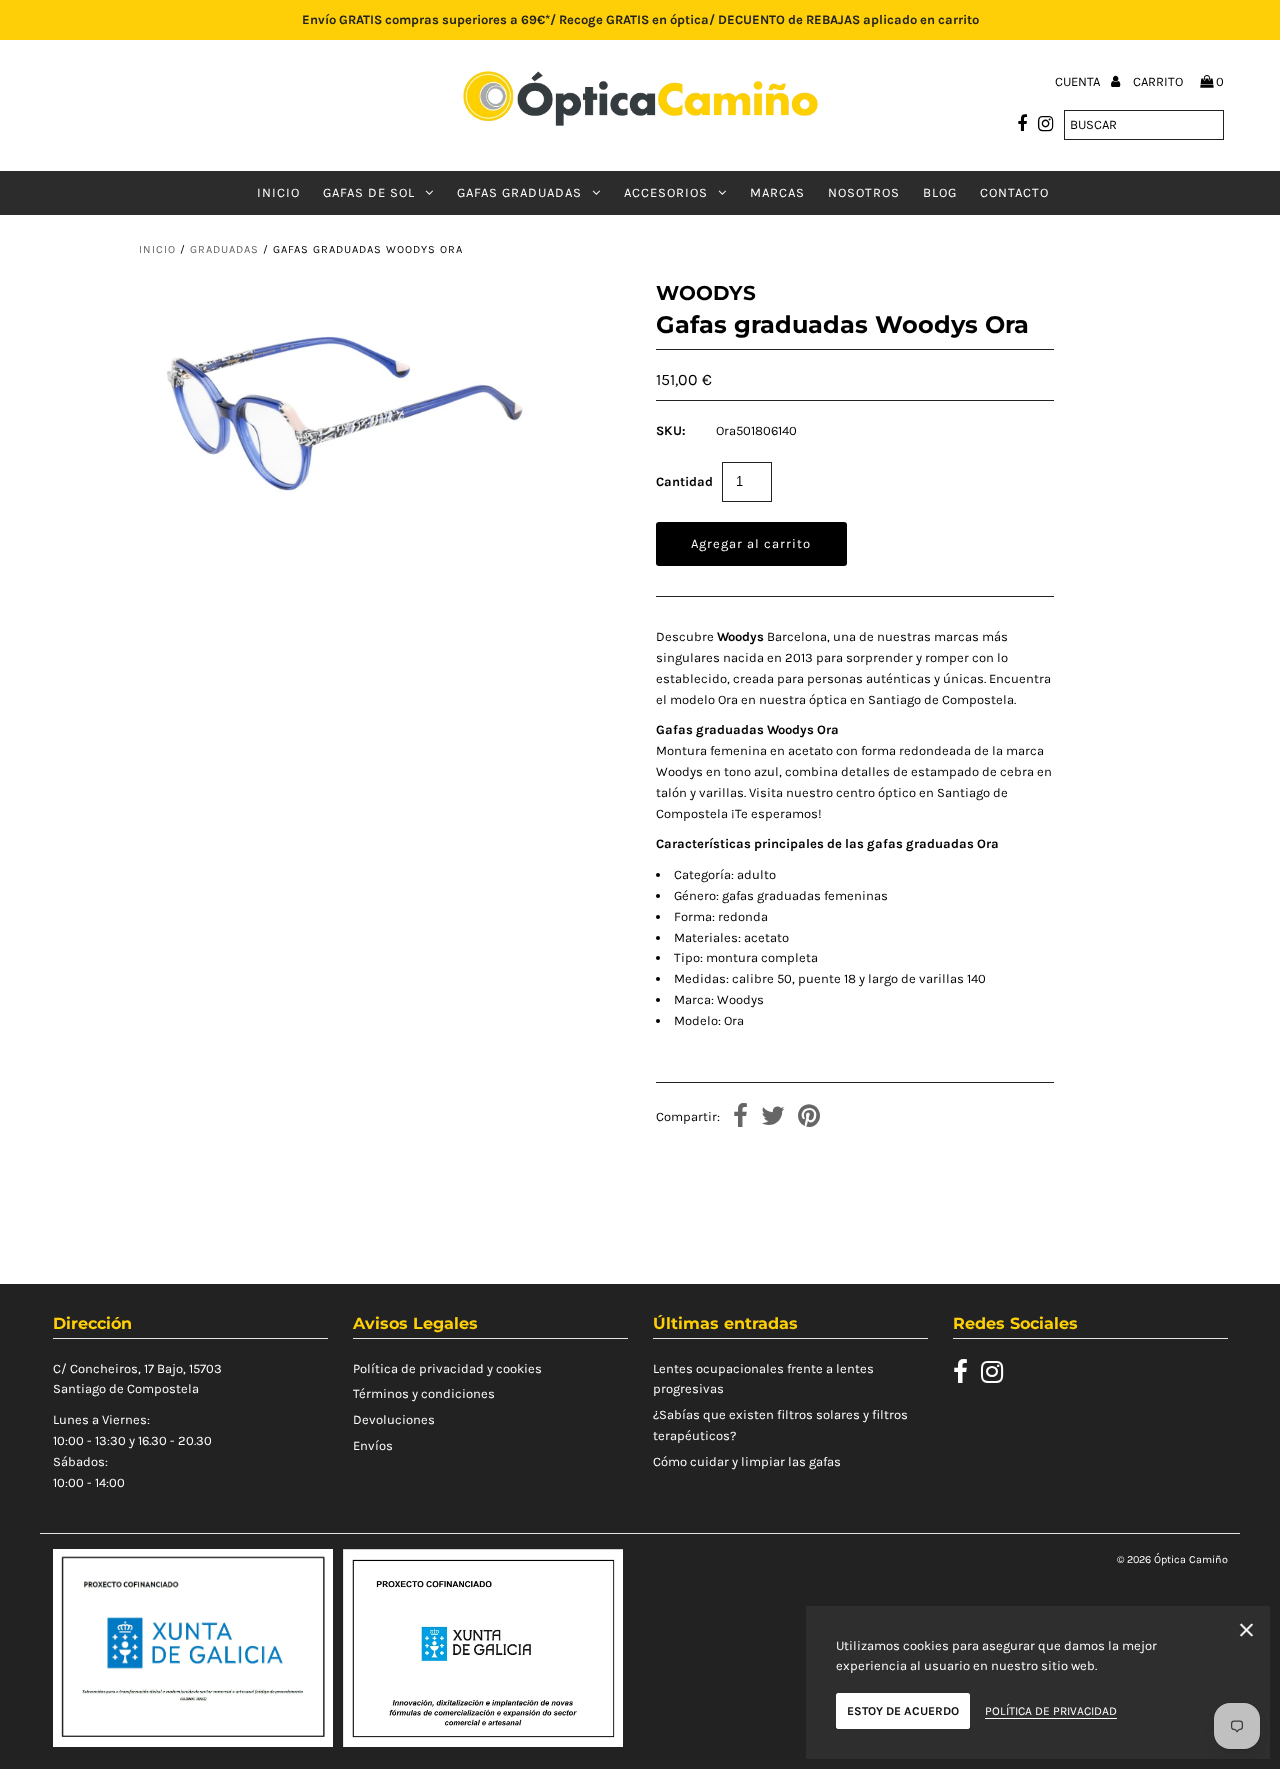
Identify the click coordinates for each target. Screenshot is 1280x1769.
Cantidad (684, 481)
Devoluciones (394, 1419)
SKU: (671, 430)
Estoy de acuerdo (903, 1711)
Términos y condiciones (424, 1393)
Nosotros (864, 192)
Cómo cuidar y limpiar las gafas (747, 1461)
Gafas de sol (369, 192)
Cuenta (1079, 81)
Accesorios (666, 192)
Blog (940, 192)
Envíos (373, 1445)
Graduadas (224, 249)
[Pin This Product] (809, 1118)
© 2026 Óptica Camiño (1172, 1559)
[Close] (1246, 1633)
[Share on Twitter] (773, 1118)
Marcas (777, 192)
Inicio (278, 192)
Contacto (1014, 192)
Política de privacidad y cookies (447, 1368)
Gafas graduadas (519, 192)
